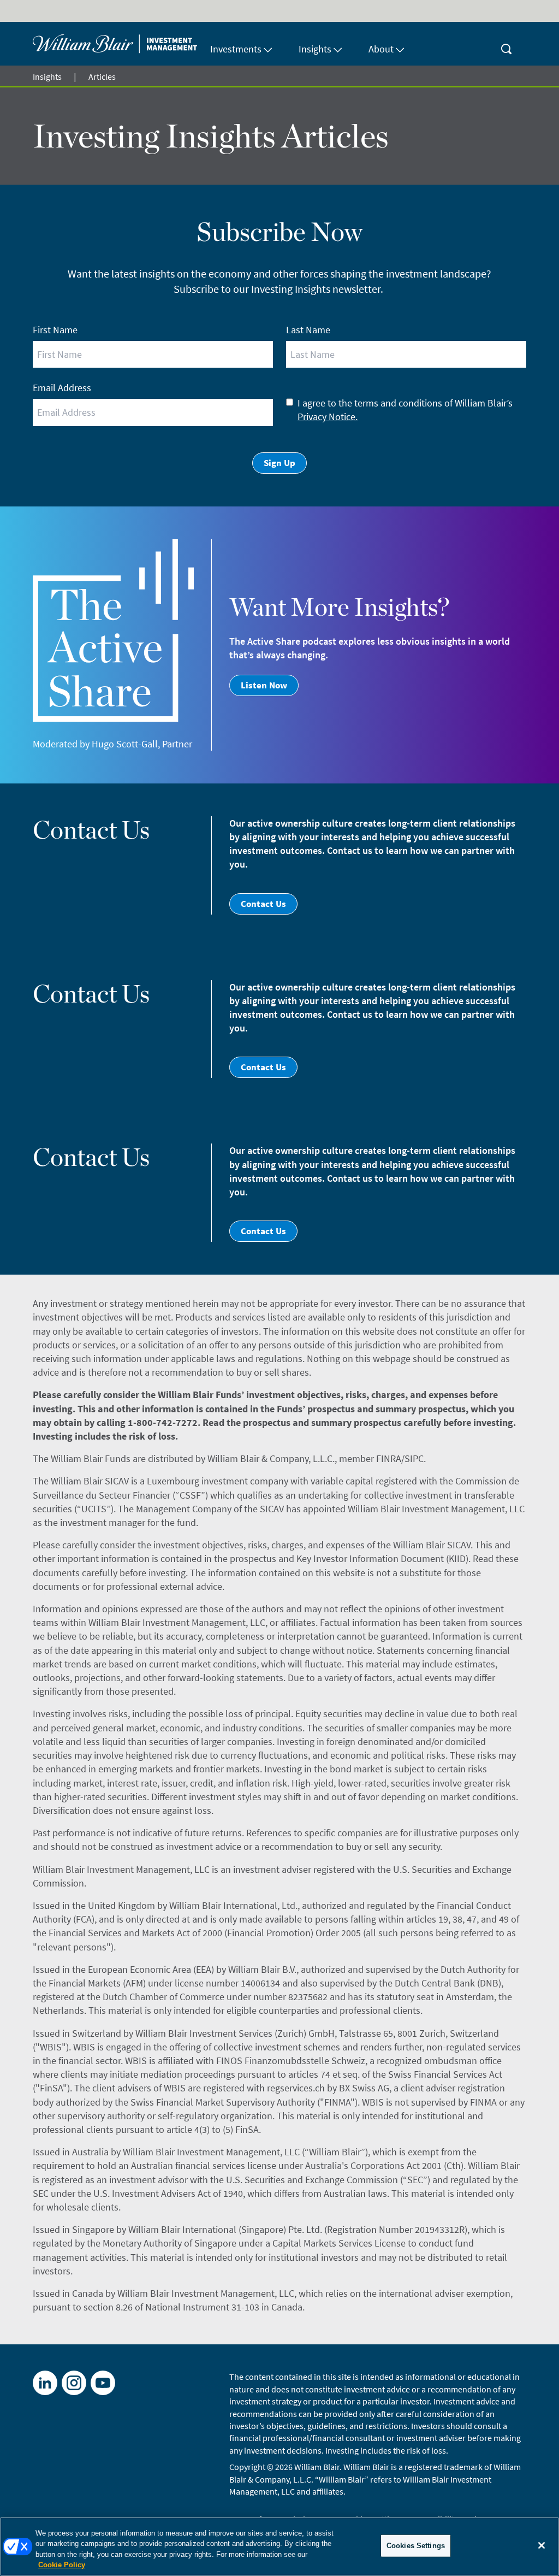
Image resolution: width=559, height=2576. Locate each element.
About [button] (381, 49)
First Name (55, 330)
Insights (47, 76)
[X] (74, 2383)
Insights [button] (315, 49)
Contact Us (263, 904)
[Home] (115, 44)
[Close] (542, 2545)
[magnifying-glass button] (507, 44)
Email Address (62, 388)
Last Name (308, 330)
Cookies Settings (416, 2546)
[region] (279, 2546)
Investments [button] (236, 49)
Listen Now (264, 685)
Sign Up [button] (279, 463)
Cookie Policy (62, 2565)
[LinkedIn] (45, 2383)
